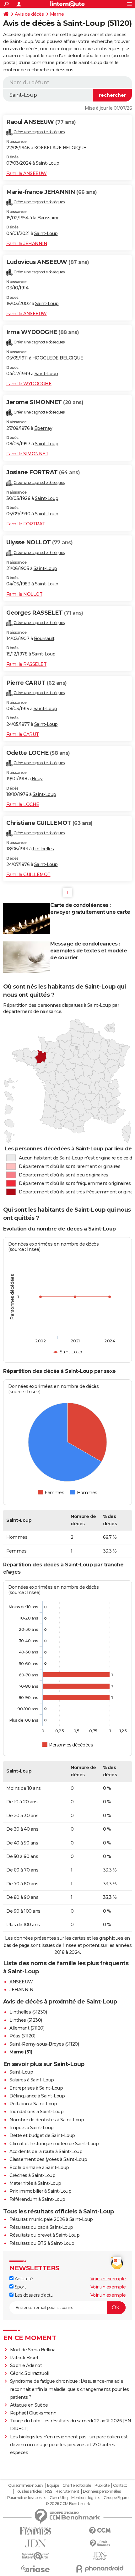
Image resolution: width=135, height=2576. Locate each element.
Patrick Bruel (24, 2358)
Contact (120, 2486)
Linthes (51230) (26, 2020)
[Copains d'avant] (35, 2556)
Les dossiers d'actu (33, 2295)
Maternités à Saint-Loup (35, 2183)
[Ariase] (35, 2569)
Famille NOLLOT (24, 594)
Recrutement (67, 2491)
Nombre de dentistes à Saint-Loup (47, 2120)
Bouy (37, 779)
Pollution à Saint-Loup (33, 2104)
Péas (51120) (22, 2036)
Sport (20, 2287)
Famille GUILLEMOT (28, 874)
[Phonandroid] (100, 2569)
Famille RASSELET (26, 664)
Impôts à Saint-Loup (32, 2128)
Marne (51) (21, 2052)
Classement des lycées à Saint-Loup (48, 2159)
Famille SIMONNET (27, 454)
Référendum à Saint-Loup (37, 2199)
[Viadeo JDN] (100, 2556)
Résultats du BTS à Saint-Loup (42, 2243)
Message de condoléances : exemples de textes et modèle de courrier (89, 951)
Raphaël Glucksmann (33, 2413)
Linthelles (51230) (28, 2012)
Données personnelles (102, 2491)
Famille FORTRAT (26, 524)
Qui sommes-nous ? (26, 2486)
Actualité (23, 2279)
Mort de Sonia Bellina (33, 2350)
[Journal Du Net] (35, 2543)
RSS (49, 2491)
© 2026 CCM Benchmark (68, 2504)
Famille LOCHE (23, 804)
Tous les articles (28, 2491)
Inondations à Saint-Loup (36, 2112)
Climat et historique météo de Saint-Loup (54, 2144)
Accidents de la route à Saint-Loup (46, 2151)
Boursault (44, 639)
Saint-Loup (48, 163)
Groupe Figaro (116, 2498)
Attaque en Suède (29, 2405)
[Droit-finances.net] (100, 2543)
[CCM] (100, 2531)
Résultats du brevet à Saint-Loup (44, 2235)
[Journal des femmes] (35, 2531)
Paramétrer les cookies (27, 2498)
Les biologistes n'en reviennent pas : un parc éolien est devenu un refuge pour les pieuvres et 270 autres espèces (69, 2445)
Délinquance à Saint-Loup (37, 2096)
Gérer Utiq (59, 2498)
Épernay (43, 428)
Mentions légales (86, 2498)
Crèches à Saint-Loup (32, 2175)
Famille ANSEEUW (27, 173)
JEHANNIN (21, 1990)
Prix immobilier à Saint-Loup (40, 2191)
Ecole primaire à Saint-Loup (39, 2168)
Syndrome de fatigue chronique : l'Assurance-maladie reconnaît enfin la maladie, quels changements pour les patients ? (70, 2389)
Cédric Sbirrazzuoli (30, 2373)
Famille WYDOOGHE (29, 384)
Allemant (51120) (27, 2028)
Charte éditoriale (77, 2486)
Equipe (53, 2486)
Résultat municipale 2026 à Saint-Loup (51, 2219)
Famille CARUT (23, 734)
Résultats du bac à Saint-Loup (41, 2227)
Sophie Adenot (26, 2365)
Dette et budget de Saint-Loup (42, 2135)
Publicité (102, 2486)
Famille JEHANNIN (27, 244)
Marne (57, 14)
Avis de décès (29, 14)
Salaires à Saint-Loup (32, 2080)
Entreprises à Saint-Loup (36, 2088)
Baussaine (49, 218)
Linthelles (43, 849)
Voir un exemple (108, 2279)
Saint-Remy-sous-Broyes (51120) (44, 2044)
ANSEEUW (21, 1982)
